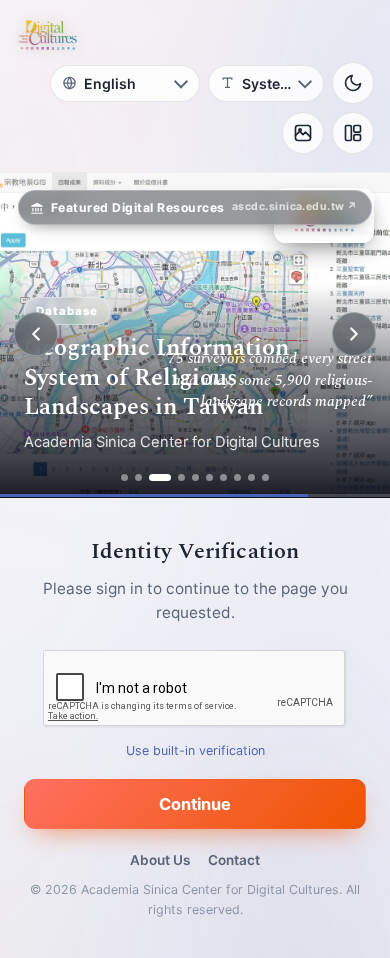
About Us (160, 860)
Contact (234, 860)
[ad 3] (160, 477)
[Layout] (353, 133)
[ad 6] (209, 477)
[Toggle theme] (353, 83)
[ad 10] (265, 477)
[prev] (36, 334)
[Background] (303, 133)
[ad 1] (124, 477)
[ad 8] (237, 477)
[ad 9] (251, 477)
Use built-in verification (195, 749)
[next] (354, 334)
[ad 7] (223, 477)
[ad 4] (181, 477)
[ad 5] (195, 477)
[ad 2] (138, 477)
